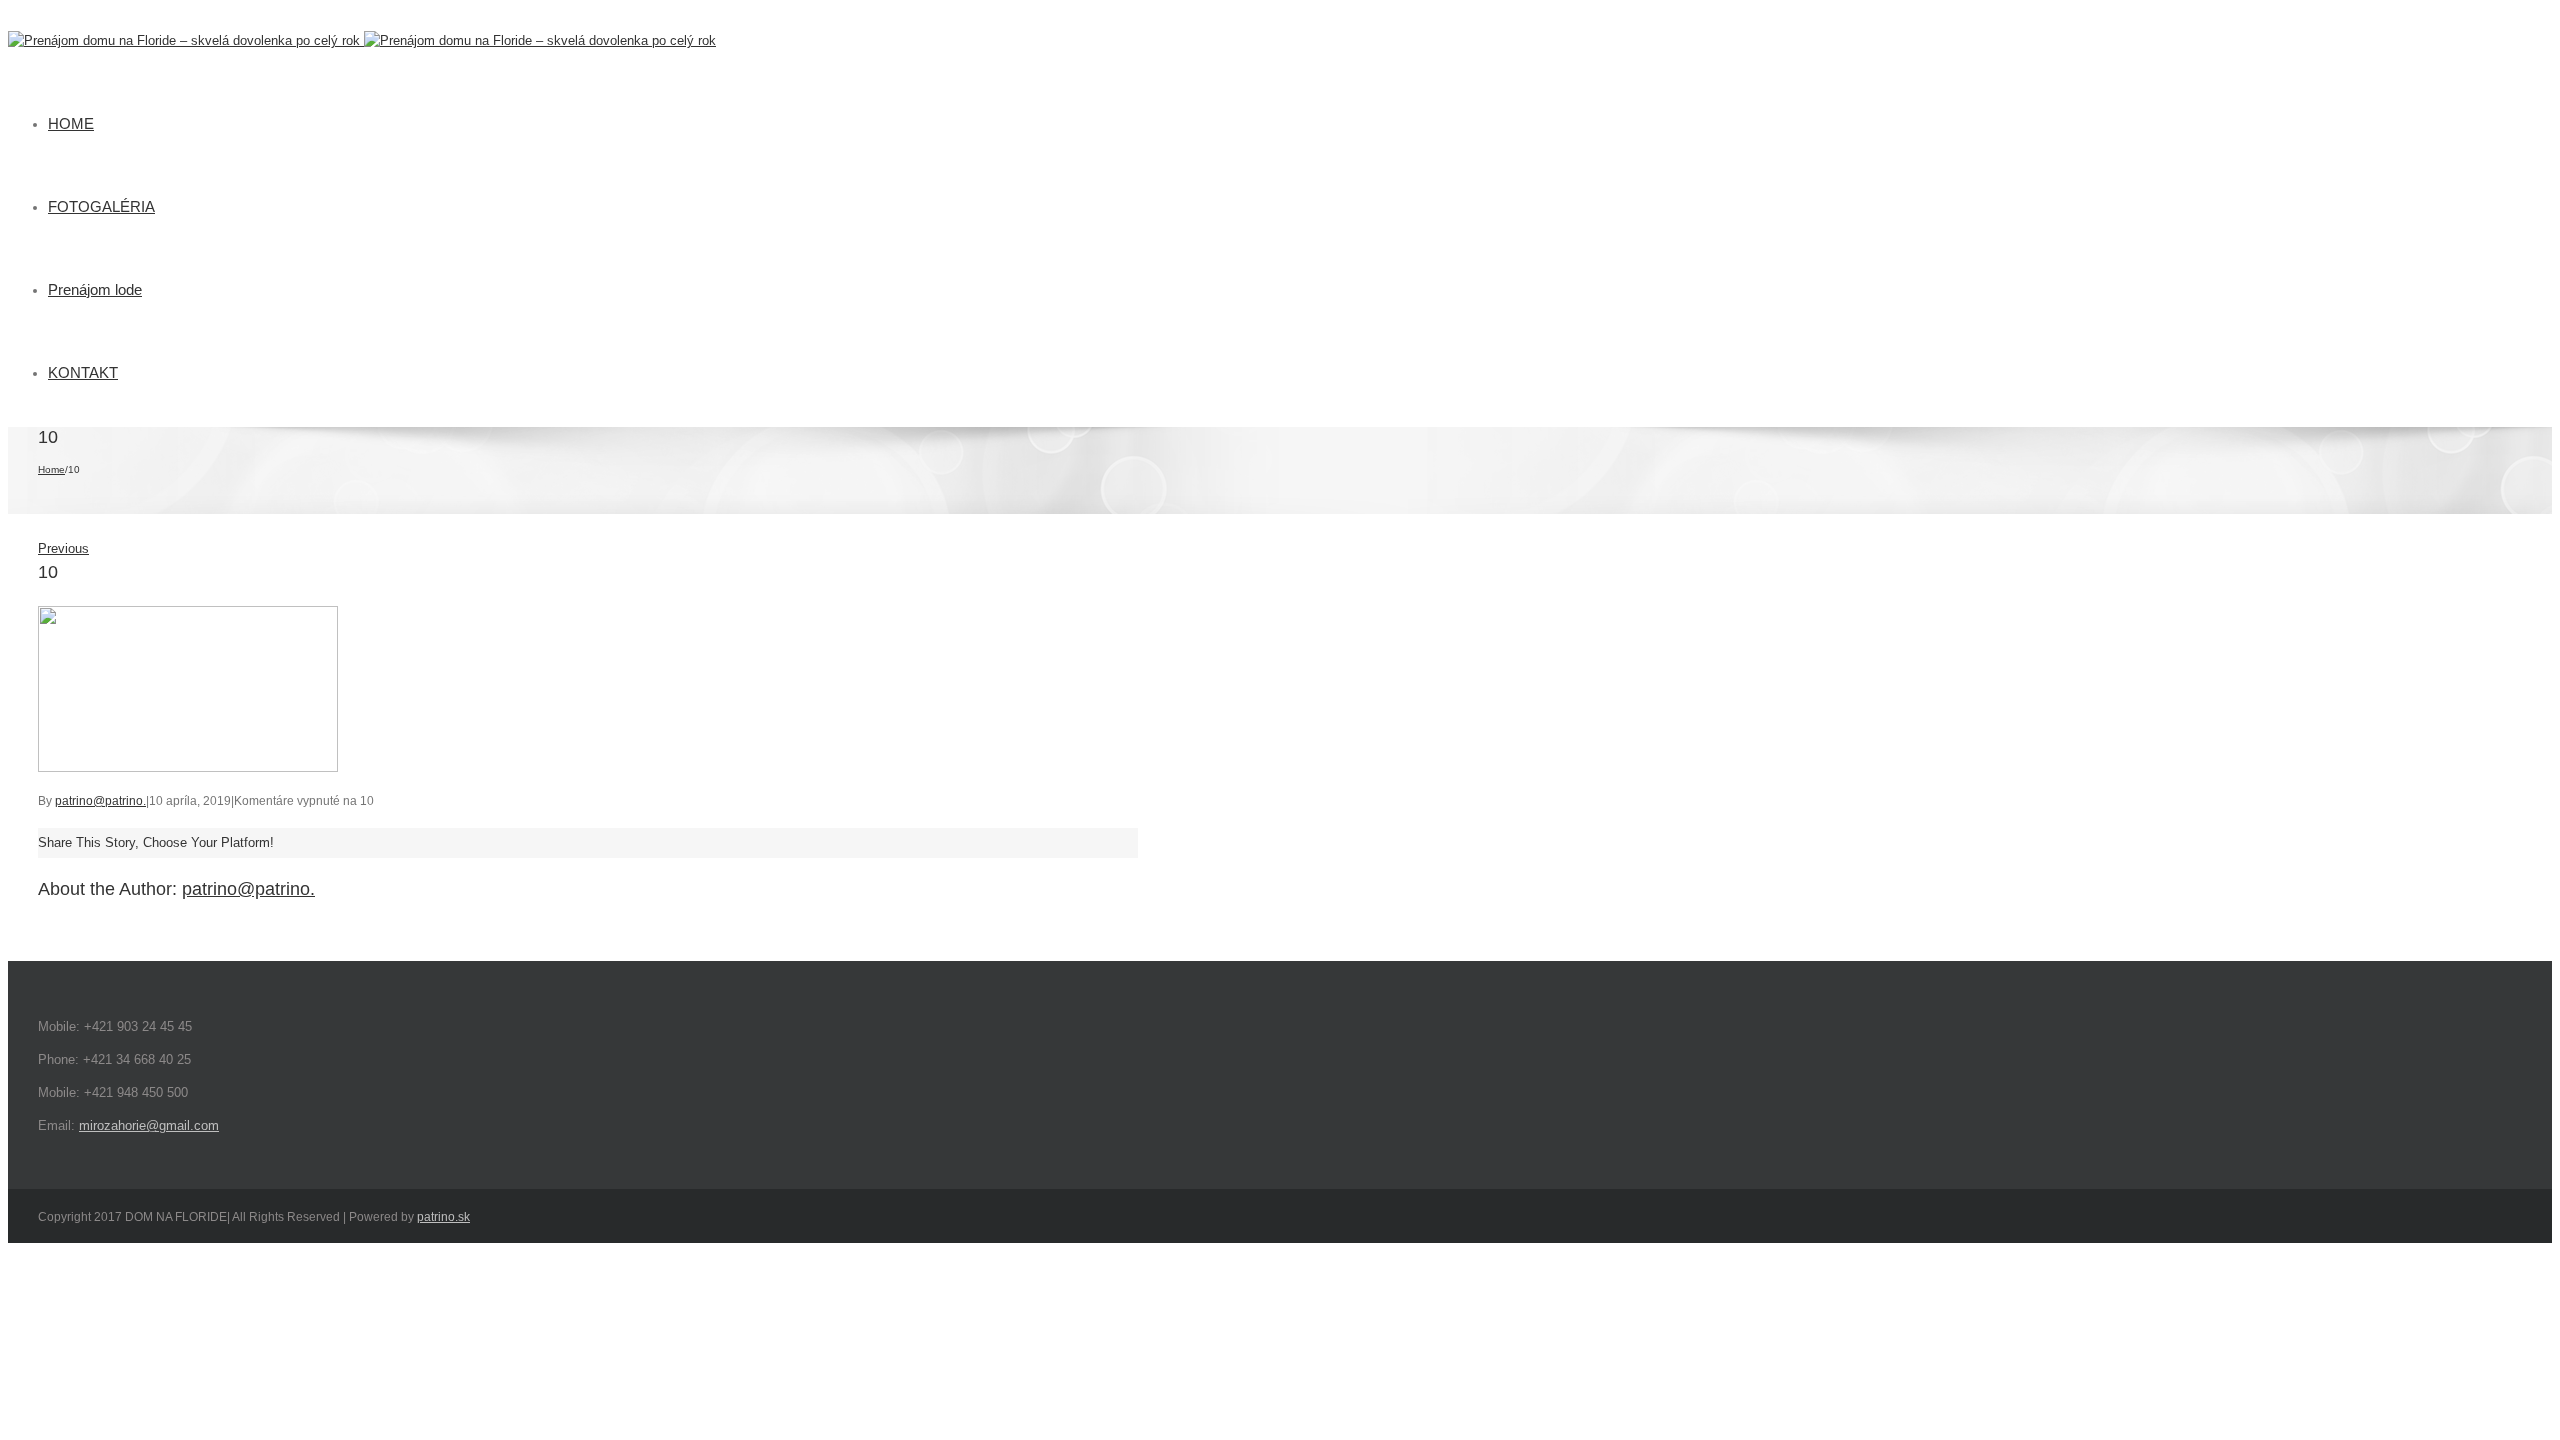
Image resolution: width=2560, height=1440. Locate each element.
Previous (63, 548)
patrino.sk (443, 1217)
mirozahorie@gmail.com (149, 1125)
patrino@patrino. (100, 801)
